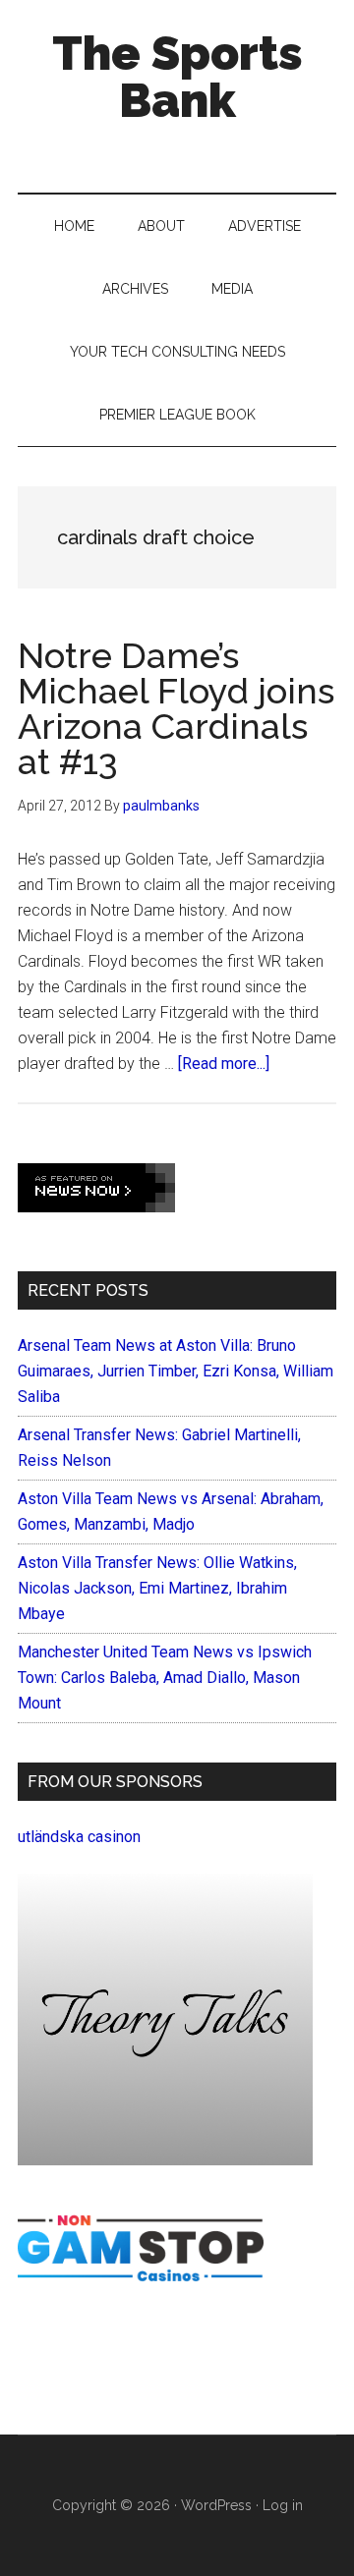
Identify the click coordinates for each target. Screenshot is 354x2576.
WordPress (216, 2505)
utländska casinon (79, 1837)
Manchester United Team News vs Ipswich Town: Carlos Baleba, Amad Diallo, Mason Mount (165, 1678)
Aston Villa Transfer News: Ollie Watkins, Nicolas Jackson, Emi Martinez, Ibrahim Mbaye (157, 1588)
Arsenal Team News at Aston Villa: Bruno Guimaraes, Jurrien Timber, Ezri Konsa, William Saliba (176, 1371)
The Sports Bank (177, 77)
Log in (283, 2505)
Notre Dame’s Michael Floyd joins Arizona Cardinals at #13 (176, 708)
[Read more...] (224, 1064)
